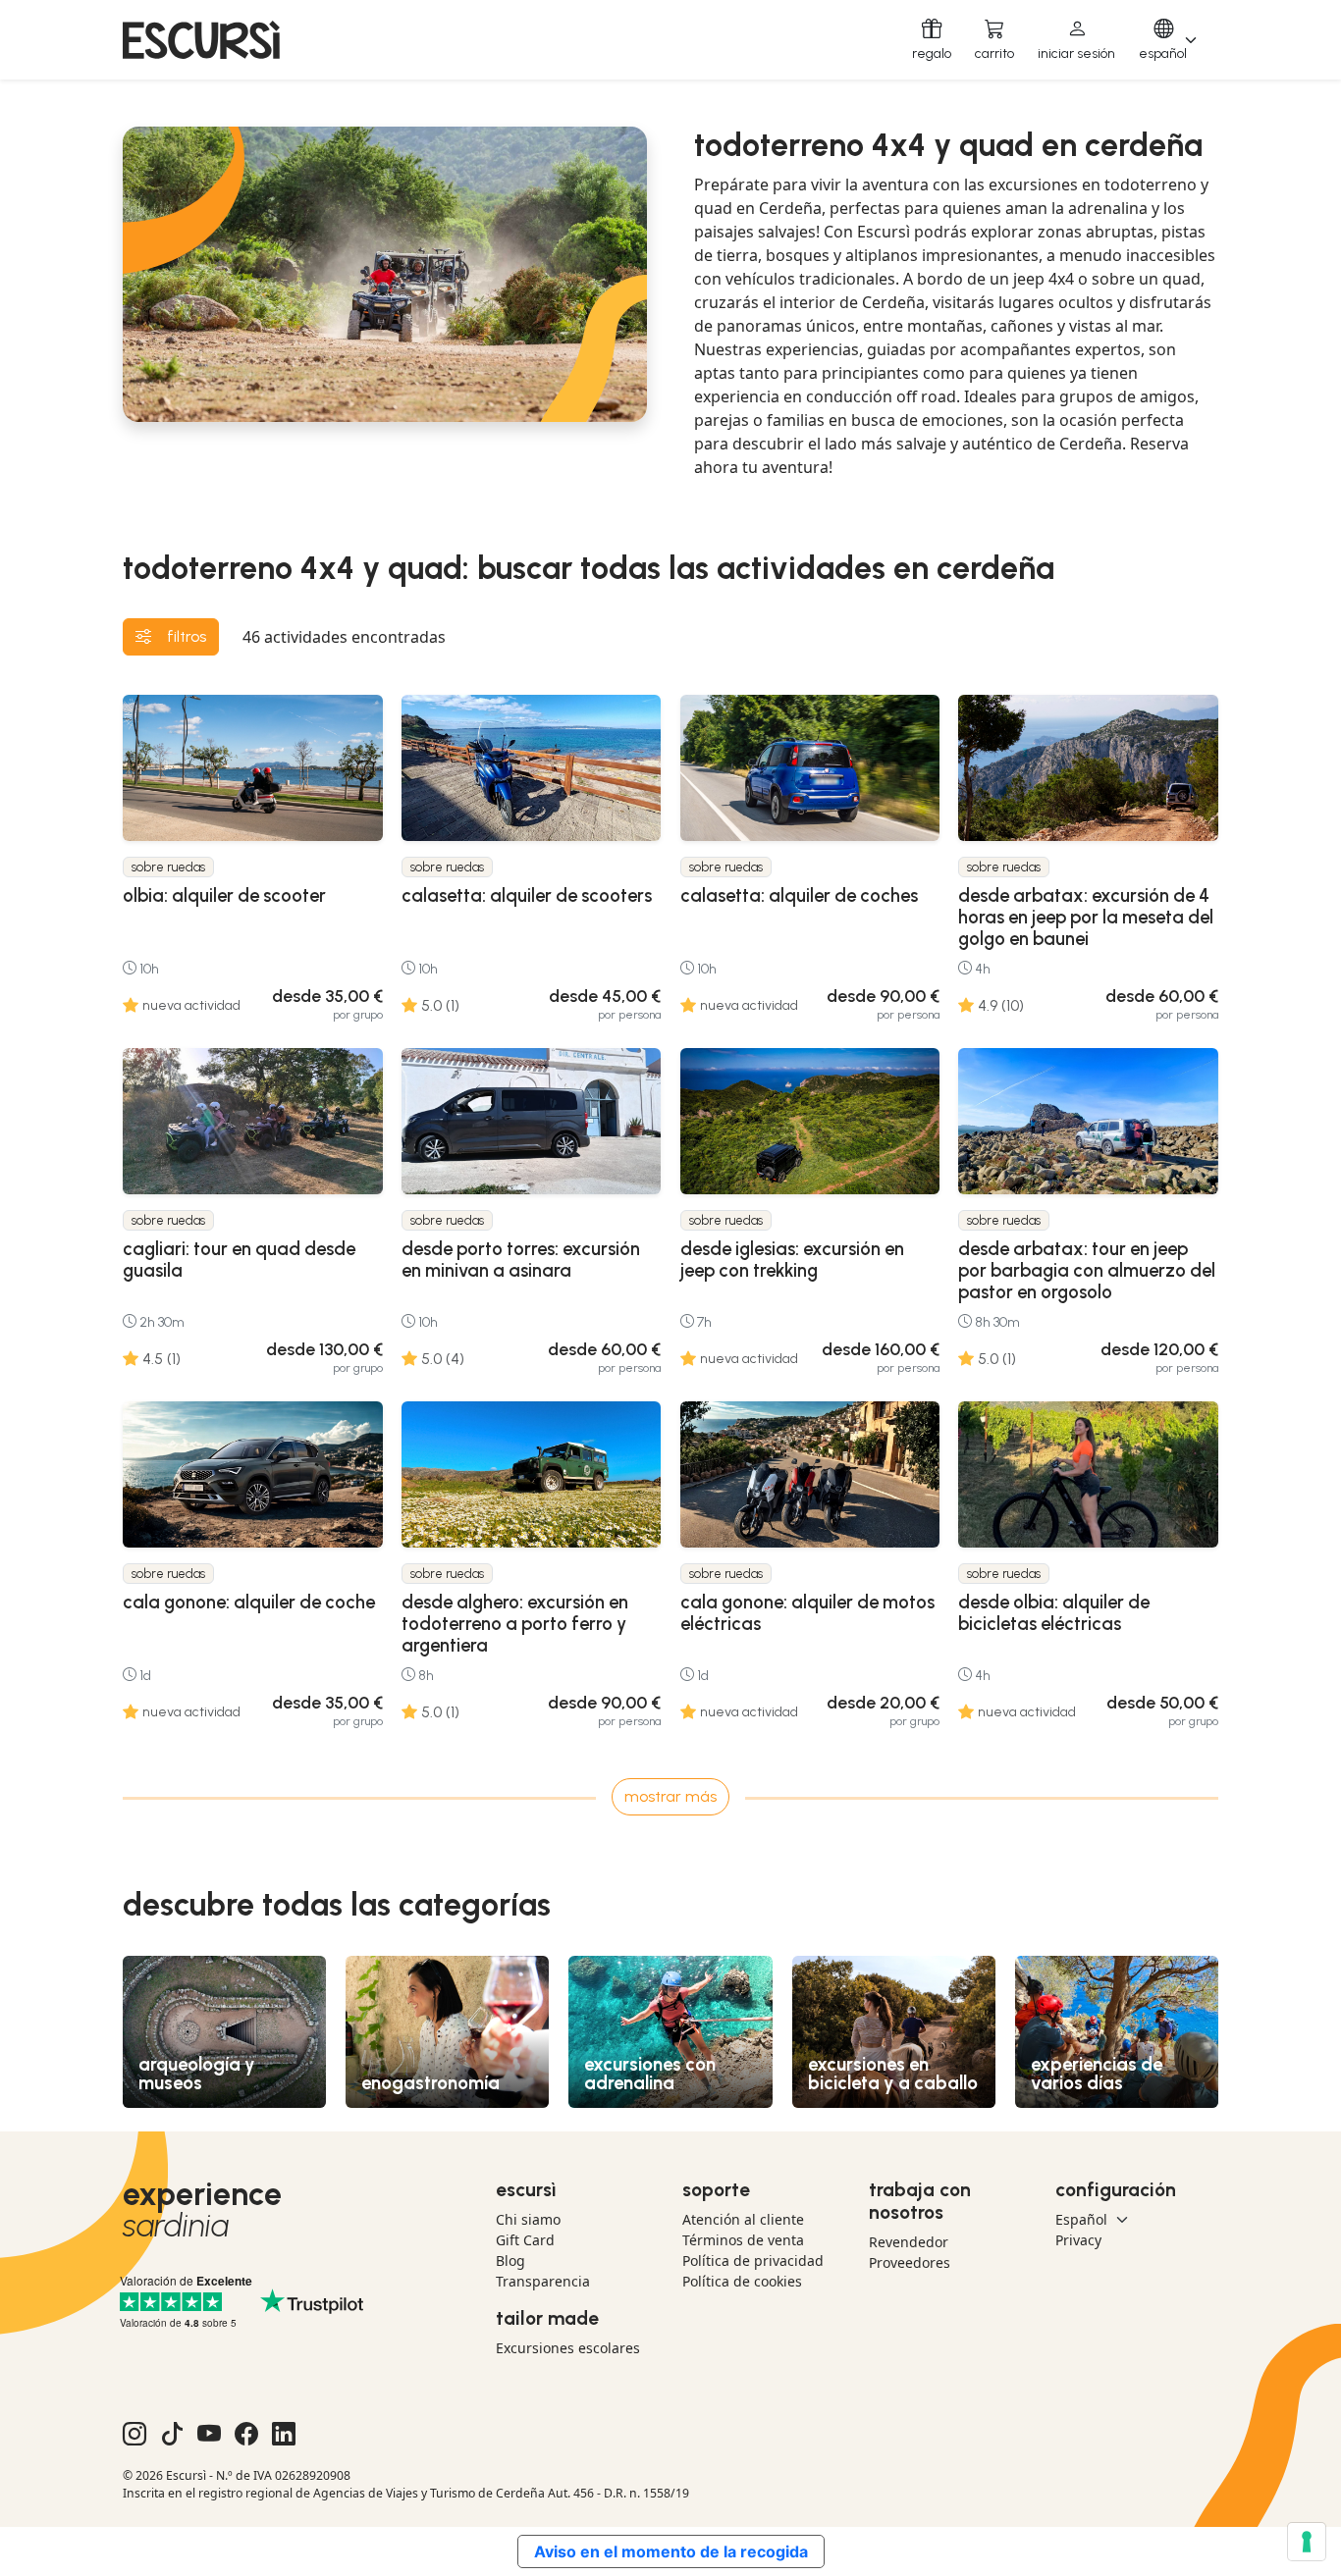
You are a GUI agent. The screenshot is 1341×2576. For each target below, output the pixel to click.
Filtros (187, 636)
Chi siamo (528, 2219)
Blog (510, 2261)
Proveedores (910, 2262)
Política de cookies (742, 2281)
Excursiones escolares (568, 2348)
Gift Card (525, 2240)
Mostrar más (670, 1796)
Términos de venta (743, 2240)
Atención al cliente (743, 2219)
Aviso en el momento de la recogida (671, 2551)
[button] (1076, 40)
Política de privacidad (753, 2261)
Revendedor (909, 2242)
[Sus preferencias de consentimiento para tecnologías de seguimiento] (1307, 2542)
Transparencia (543, 2281)
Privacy (1078, 2240)
